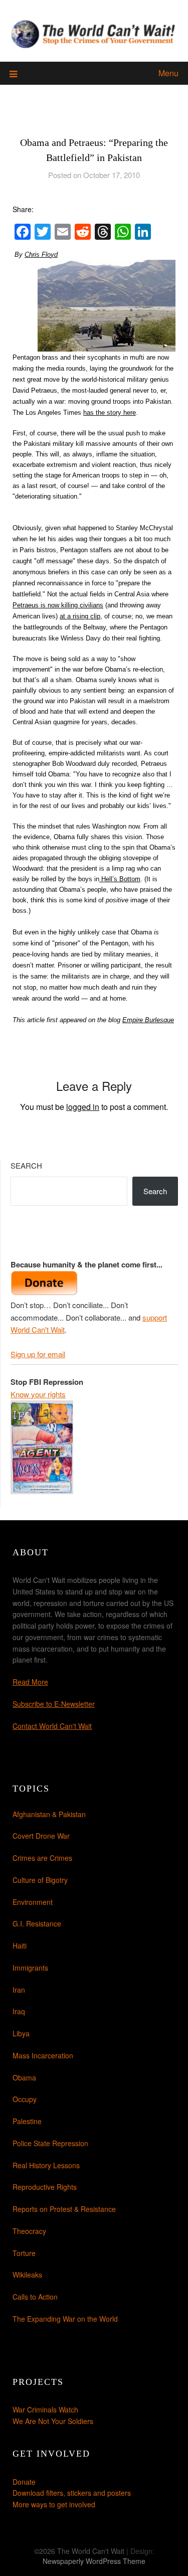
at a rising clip (80, 616)
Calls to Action (35, 2297)
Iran (19, 1990)
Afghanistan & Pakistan (49, 1814)
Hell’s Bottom (120, 879)
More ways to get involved (54, 2504)
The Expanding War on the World (65, 2319)
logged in (83, 1107)
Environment (33, 1902)
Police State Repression (50, 2143)
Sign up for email (38, 1354)
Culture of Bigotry (40, 1880)
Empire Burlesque (148, 1020)
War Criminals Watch (45, 2409)
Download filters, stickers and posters (72, 2493)
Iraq (19, 2011)
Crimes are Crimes (42, 1858)
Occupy (25, 2099)
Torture (24, 2253)
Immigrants (30, 1968)
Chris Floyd (41, 255)
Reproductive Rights (45, 2187)
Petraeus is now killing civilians (58, 605)
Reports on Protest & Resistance (64, 2209)
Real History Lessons (46, 2165)
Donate (24, 2482)
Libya (21, 2033)
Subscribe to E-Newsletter (54, 1704)
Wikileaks (27, 2275)
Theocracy (29, 2231)
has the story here (110, 413)
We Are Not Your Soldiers (53, 2421)
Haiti (20, 1946)
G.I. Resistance (37, 1923)
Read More (30, 1682)
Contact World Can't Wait (52, 1726)
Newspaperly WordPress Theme (94, 2561)
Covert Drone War (41, 1836)
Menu (168, 73)
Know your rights (38, 1394)
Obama (24, 2077)
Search (26, 1165)
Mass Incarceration (43, 2055)
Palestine (27, 2121)
